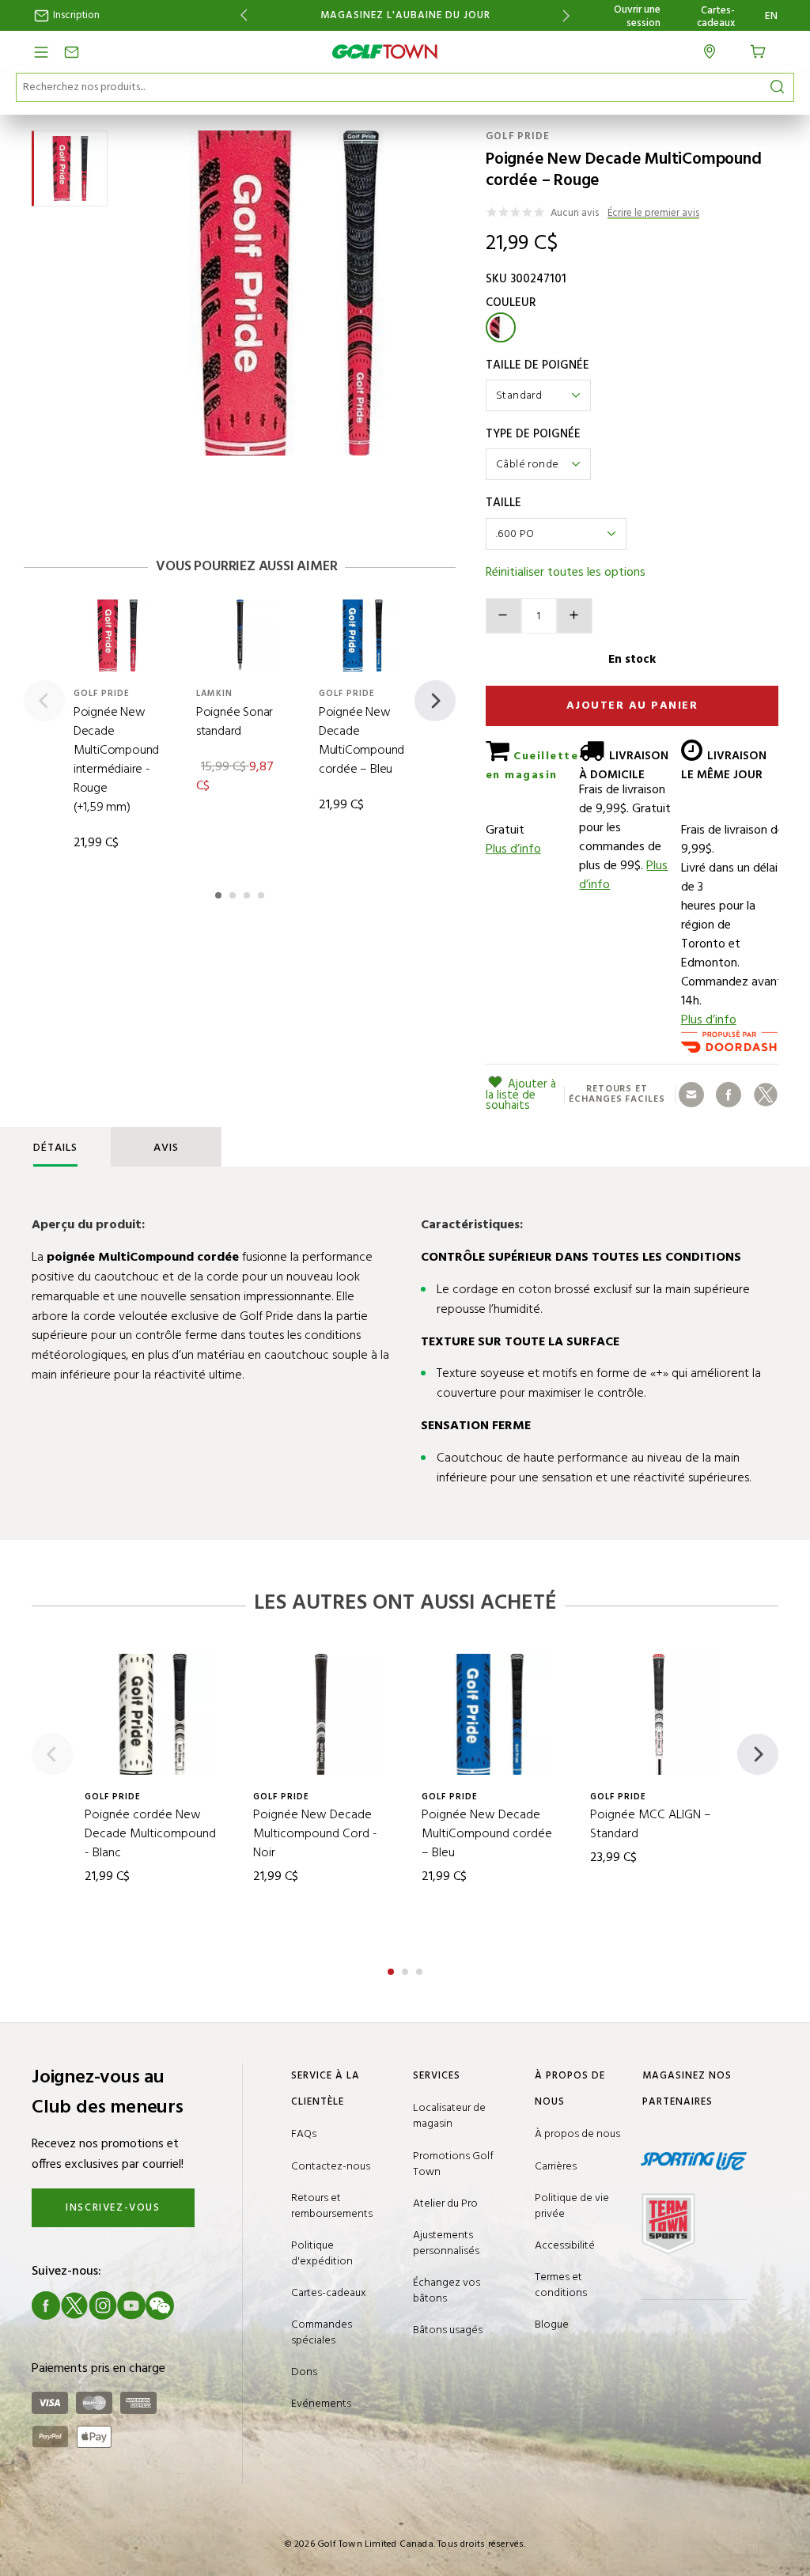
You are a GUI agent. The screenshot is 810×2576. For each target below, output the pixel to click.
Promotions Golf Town (453, 2164)
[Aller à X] (74, 2306)
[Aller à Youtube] (131, 2306)
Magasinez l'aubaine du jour (405, 16)
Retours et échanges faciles (617, 1095)
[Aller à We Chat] (160, 2306)
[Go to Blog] (188, 2306)
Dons (304, 2372)
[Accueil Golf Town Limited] (385, 52)
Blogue (552, 2325)
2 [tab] (234, 893)
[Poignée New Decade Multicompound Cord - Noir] (322, 1714)
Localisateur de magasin (449, 2116)
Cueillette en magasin (532, 766)
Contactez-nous (331, 2167)
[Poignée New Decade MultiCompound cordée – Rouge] (289, 293)
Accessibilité (565, 2246)
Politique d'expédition (322, 2254)
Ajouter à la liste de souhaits (521, 1095)
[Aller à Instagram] (103, 2306)
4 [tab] (263, 893)
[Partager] (691, 1095)
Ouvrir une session (637, 17)
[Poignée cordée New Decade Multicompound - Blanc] (153, 1714)
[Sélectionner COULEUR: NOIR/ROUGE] (501, 327)
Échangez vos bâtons (447, 2291)
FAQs (304, 2134)
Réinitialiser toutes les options (566, 573)
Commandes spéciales (322, 2333)
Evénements (321, 2404)
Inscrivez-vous (113, 2208)
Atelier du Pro (445, 2204)
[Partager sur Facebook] (729, 1095)
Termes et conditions (561, 2285)
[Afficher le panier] (763, 50)
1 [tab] (220, 893)
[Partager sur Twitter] (766, 1095)
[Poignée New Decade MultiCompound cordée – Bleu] (363, 635)
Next (569, 15)
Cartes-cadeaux (716, 17)
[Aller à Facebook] (46, 2306)
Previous (241, 15)
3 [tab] (248, 893)
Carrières (556, 2167)
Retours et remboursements (332, 2206)
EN (772, 17)
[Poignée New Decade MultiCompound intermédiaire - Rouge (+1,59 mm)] (117, 635)
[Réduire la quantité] (503, 616)
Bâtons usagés (448, 2330)
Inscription (75, 15)
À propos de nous (577, 2134)
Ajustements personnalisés (446, 2243)
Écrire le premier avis (653, 214)
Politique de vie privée (572, 2206)
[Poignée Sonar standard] (240, 635)
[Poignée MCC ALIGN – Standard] (659, 1714)
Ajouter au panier (632, 706)
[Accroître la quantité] (575, 616)
